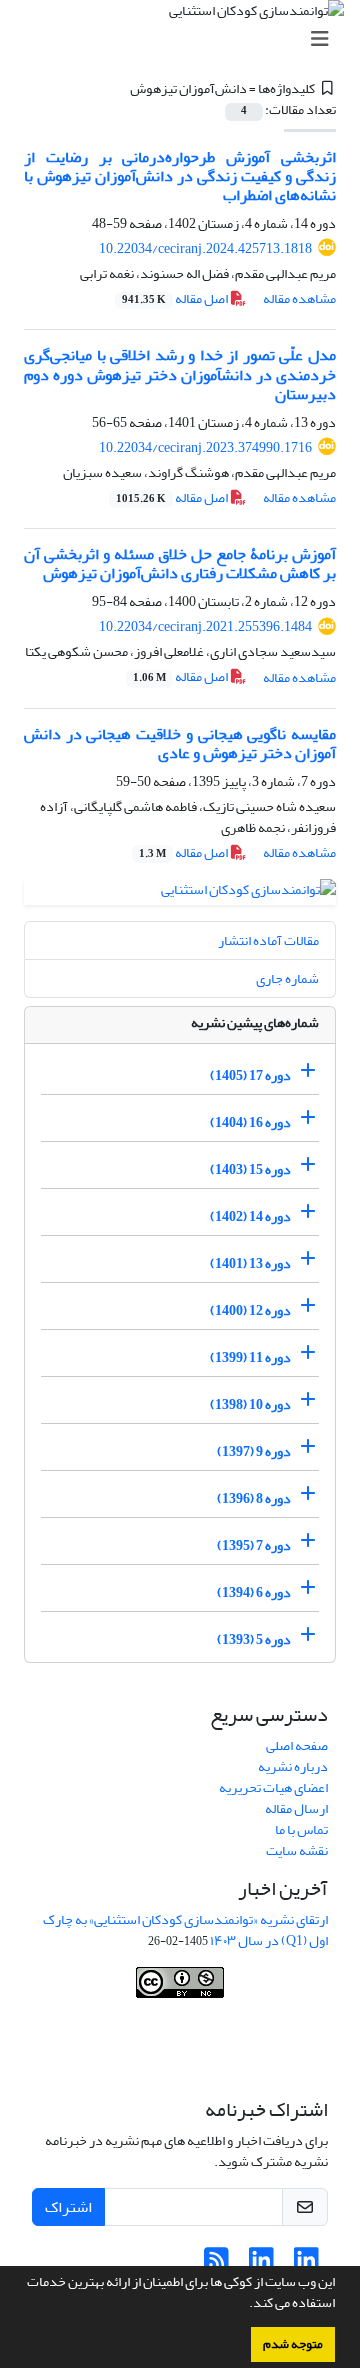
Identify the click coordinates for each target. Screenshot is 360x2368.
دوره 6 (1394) (254, 1592)
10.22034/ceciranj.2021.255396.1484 (205, 626)
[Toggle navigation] (186, 39)
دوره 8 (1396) (254, 1498)
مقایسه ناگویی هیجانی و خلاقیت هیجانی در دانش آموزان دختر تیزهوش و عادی (180, 743)
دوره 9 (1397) (254, 1451)
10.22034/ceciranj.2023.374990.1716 (205, 447)
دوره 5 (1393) (254, 1639)
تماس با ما (301, 1829)
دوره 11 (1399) (250, 1357)
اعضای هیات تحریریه (273, 1787)
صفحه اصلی (297, 1745)
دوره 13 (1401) (250, 1263)
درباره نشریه (293, 1766)
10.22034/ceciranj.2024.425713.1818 (205, 248)
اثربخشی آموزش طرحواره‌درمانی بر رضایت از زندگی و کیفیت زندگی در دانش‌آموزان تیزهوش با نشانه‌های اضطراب (180, 176)
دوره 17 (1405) (250, 1075)
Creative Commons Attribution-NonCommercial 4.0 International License (182, 2050)
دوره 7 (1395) (254, 1545)
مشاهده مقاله (299, 298)
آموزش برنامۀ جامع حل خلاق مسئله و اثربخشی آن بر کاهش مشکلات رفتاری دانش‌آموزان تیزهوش (180, 563)
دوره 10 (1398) (250, 1404)
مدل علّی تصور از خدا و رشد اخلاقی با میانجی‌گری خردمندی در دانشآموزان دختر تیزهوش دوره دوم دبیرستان (180, 374)
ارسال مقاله (296, 1808)
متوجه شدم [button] (293, 2344)
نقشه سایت (297, 1850)
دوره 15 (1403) (250, 1169)
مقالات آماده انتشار (268, 940)
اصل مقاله (176, 298)
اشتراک (68, 2207)
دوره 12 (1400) (250, 1310)
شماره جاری (287, 978)
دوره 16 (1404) (250, 1122)
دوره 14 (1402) (250, 1216)
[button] (244, 2305)
